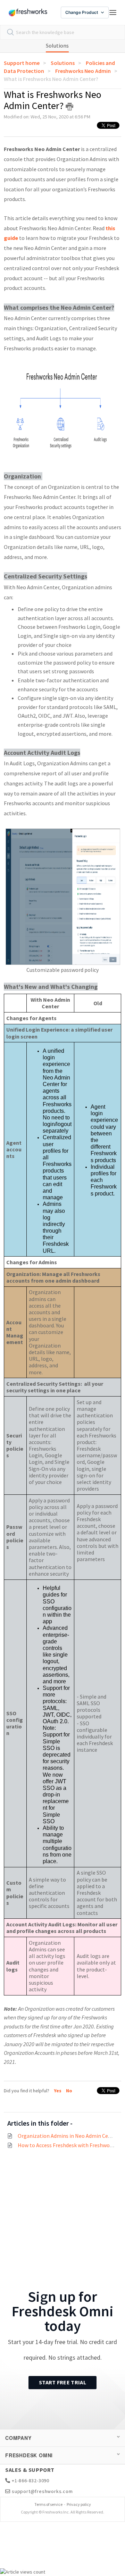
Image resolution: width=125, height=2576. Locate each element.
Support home (22, 63)
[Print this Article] (69, 107)
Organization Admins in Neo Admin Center (68, 2136)
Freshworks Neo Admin (83, 71)
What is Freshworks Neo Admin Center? (51, 79)
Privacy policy (79, 2504)
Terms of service (48, 2504)
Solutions (57, 45)
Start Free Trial (62, 2382)
